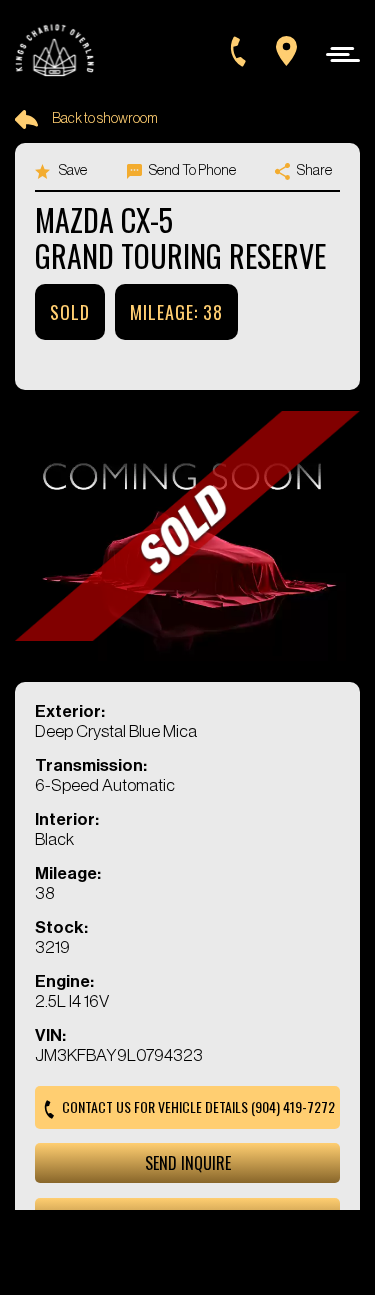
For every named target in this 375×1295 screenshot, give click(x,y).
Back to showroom (105, 119)
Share (313, 171)
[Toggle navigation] (337, 53)
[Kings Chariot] (55, 51)
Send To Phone (191, 171)
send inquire (188, 1163)
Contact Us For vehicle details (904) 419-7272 (197, 1106)
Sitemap (231, 1220)
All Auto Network (220, 1246)
